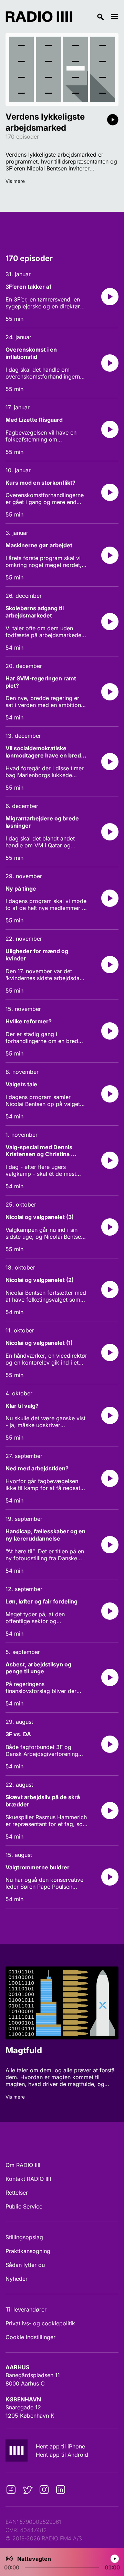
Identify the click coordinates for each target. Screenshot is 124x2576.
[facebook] (11, 2490)
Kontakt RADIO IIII (28, 2179)
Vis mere (15, 181)
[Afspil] (113, 120)
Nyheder (17, 2279)
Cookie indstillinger (30, 2337)
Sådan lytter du (25, 2265)
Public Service (24, 2206)
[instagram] (44, 2490)
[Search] (91, 17)
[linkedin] (61, 2490)
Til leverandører (26, 2309)
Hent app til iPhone (60, 2446)
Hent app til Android (62, 2455)
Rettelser (17, 2193)
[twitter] (28, 2490)
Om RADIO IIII (23, 2165)
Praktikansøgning (28, 2251)
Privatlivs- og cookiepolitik (40, 2323)
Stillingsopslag (24, 2237)
